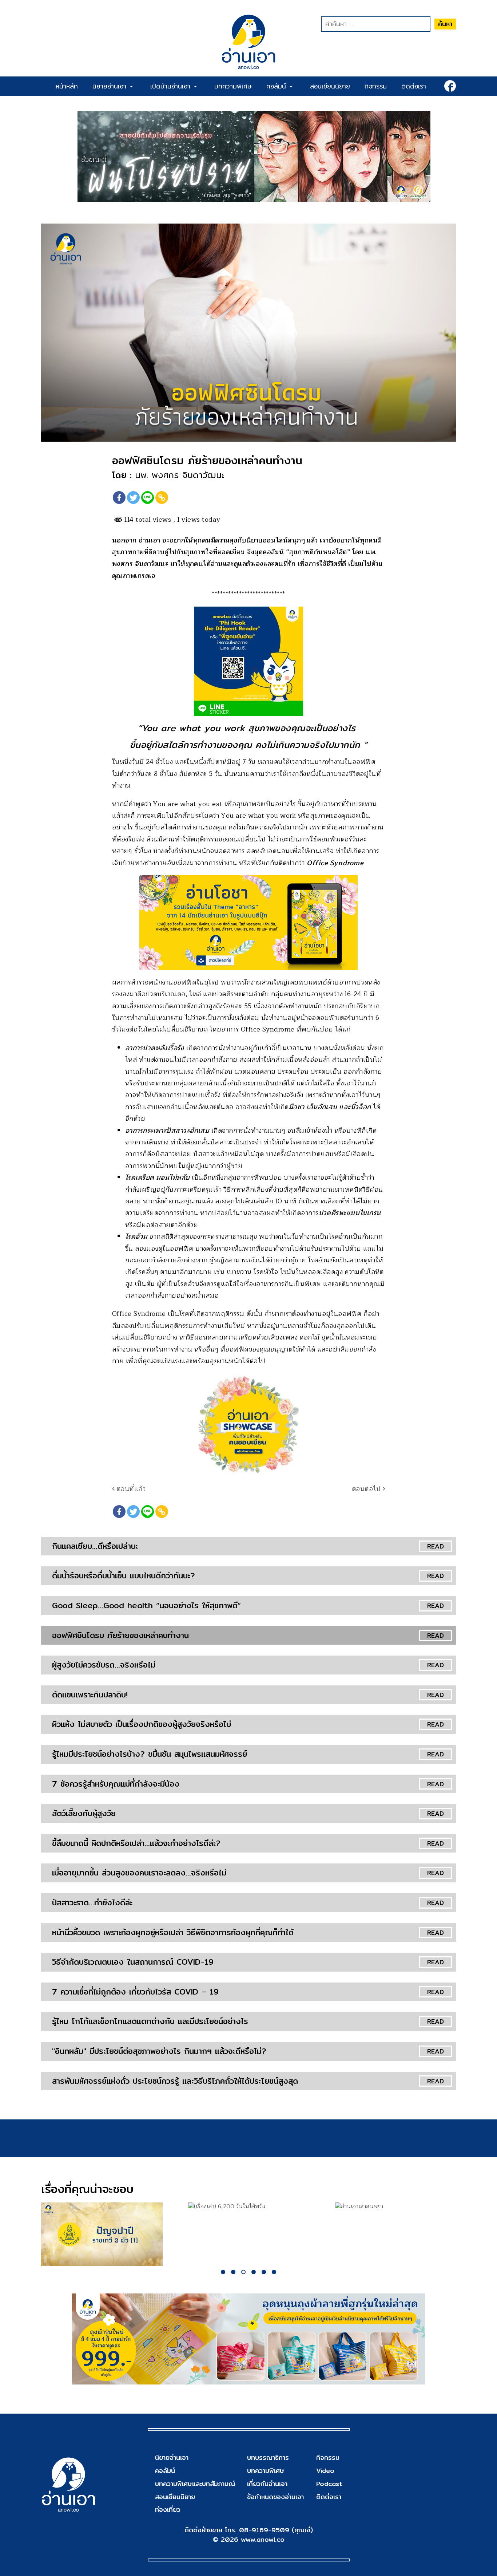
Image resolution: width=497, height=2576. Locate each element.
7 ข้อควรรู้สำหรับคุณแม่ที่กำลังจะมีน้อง (116, 1784)
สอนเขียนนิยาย (330, 86)
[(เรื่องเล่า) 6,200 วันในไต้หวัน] (249, 2207)
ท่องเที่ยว (168, 2510)
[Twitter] (133, 498)
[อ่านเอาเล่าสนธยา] (396, 2207)
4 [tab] (254, 2272)
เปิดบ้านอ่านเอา (172, 86)
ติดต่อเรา (414, 86)
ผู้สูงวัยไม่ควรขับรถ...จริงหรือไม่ (104, 1665)
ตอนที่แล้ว (130, 1489)
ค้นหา (445, 24)
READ (436, 1546)
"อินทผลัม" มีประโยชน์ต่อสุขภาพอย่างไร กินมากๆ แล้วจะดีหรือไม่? (159, 2051)
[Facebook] (119, 498)
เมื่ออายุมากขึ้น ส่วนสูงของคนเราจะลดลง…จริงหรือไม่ (139, 1873)
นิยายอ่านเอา (111, 86)
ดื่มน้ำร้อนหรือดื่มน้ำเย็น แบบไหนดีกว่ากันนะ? (124, 1575)
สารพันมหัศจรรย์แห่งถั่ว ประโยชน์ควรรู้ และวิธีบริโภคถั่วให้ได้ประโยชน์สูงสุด (175, 2081)
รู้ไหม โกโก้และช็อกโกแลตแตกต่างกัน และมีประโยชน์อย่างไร (150, 2021)
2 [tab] (233, 2272)
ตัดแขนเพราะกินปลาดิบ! (90, 1695)
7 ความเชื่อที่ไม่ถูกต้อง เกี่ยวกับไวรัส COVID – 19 (135, 1992)
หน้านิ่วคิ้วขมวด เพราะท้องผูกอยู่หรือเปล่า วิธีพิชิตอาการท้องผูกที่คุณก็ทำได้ (173, 1932)
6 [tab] (274, 2272)
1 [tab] (223, 2272)
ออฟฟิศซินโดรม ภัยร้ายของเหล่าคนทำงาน (120, 1635)
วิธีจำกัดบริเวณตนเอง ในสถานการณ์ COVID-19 (133, 1962)
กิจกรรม (376, 86)
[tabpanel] (102, 2234)
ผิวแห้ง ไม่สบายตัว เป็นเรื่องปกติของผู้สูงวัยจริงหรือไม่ (142, 1724)
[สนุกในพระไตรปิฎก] (102, 2234)
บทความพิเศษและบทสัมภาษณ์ (195, 2484)
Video (325, 2471)
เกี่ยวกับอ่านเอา (267, 2484)
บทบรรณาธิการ (268, 2457)
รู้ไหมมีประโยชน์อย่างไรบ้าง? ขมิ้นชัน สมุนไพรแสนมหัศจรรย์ (150, 1754)
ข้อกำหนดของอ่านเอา (275, 2497)
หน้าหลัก (67, 86)
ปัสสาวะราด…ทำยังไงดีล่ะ (92, 1902)
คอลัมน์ (278, 86)
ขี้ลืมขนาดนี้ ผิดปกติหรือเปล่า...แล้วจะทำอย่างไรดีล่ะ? (136, 1843)
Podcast (329, 2484)
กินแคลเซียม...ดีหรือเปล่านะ (95, 1546)
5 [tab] (264, 2272)
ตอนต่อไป (367, 1489)
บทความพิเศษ (233, 86)
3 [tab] (243, 2272)
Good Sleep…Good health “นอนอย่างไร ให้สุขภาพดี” (146, 1605)
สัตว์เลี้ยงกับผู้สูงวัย (84, 1813)
